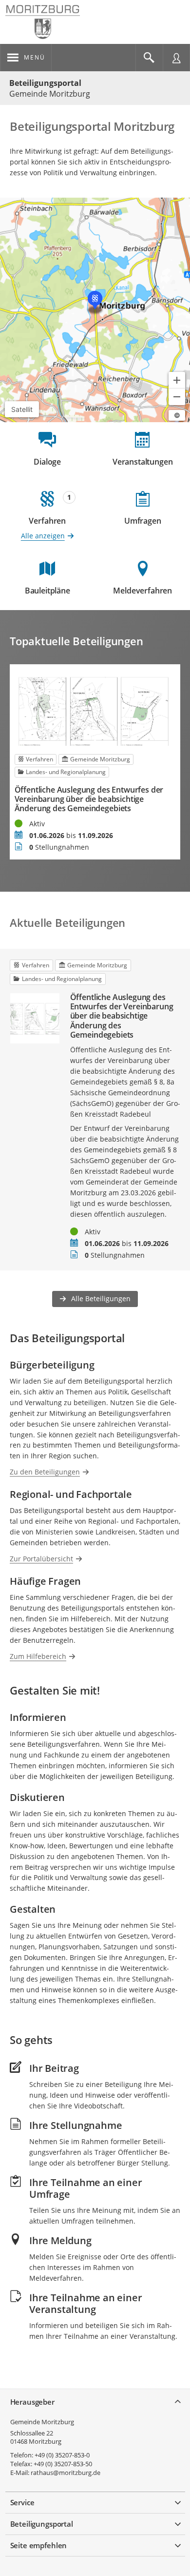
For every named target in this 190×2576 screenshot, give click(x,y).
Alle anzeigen (43, 536)
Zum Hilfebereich (38, 1656)
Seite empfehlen (39, 2545)
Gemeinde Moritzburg (42, 2422)
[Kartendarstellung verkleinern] (177, 397)
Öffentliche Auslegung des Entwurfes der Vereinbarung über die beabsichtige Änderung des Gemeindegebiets (89, 799)
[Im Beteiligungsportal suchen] (149, 58)
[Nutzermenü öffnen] (176, 58)
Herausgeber (32, 2402)
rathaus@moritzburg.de (66, 2473)
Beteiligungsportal (45, 83)
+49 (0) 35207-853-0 (62, 2455)
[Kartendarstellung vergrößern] (177, 380)
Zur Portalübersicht (41, 1559)
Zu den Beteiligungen (45, 1472)
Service (22, 2502)
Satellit (22, 409)
